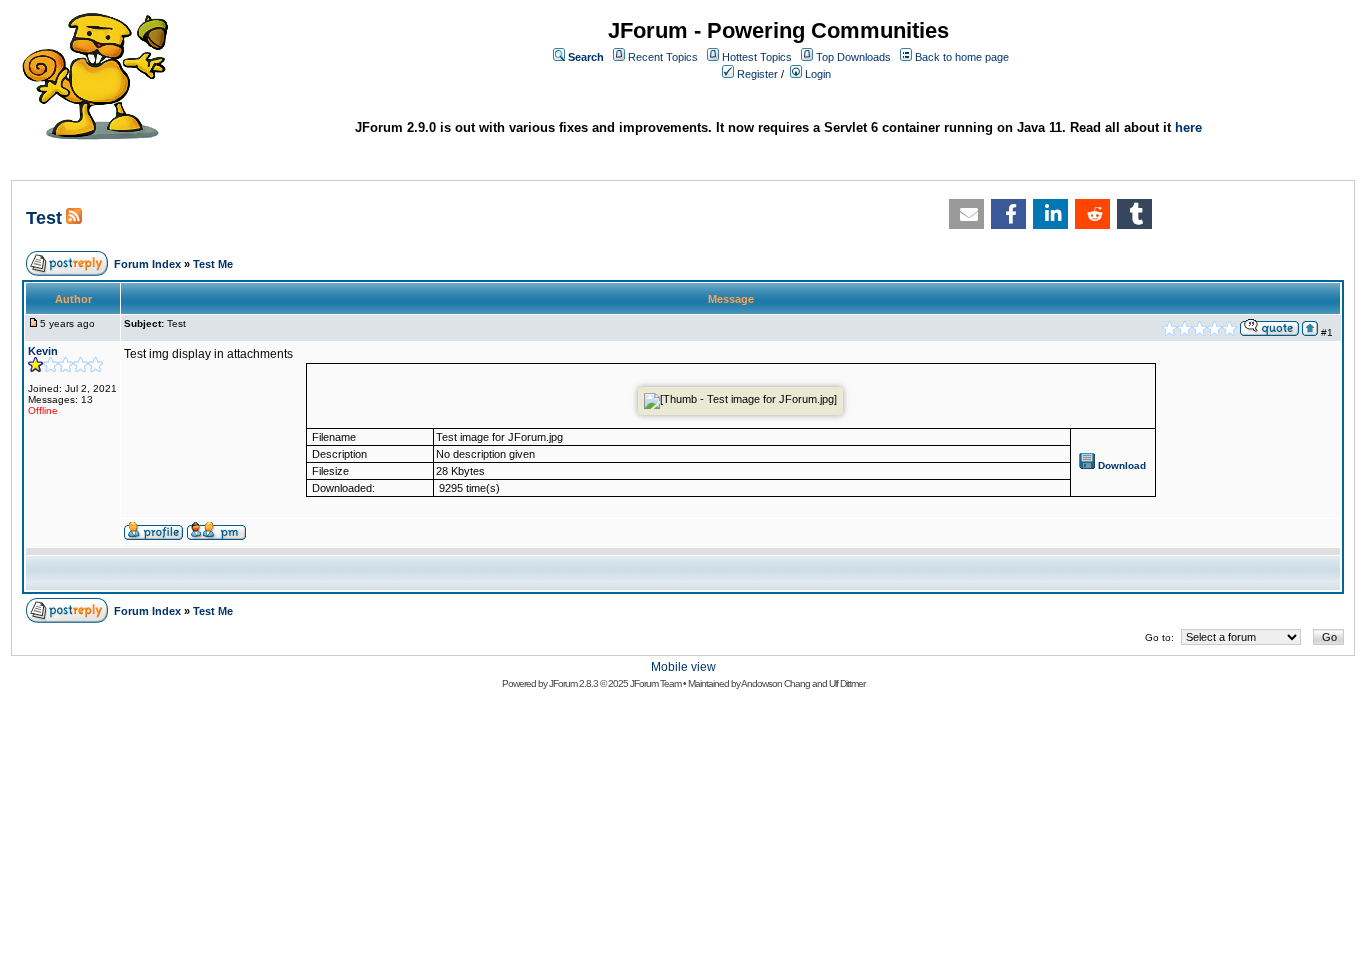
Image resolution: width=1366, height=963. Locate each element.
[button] (966, 214)
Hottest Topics (757, 57)
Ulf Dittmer (847, 683)
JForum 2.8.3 (573, 683)
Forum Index (147, 264)
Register (757, 74)
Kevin (43, 351)
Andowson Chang (775, 683)
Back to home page (962, 57)
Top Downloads (853, 57)
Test (44, 218)
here (1188, 127)
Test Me (213, 264)
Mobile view (683, 667)
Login (818, 74)
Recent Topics (663, 57)
